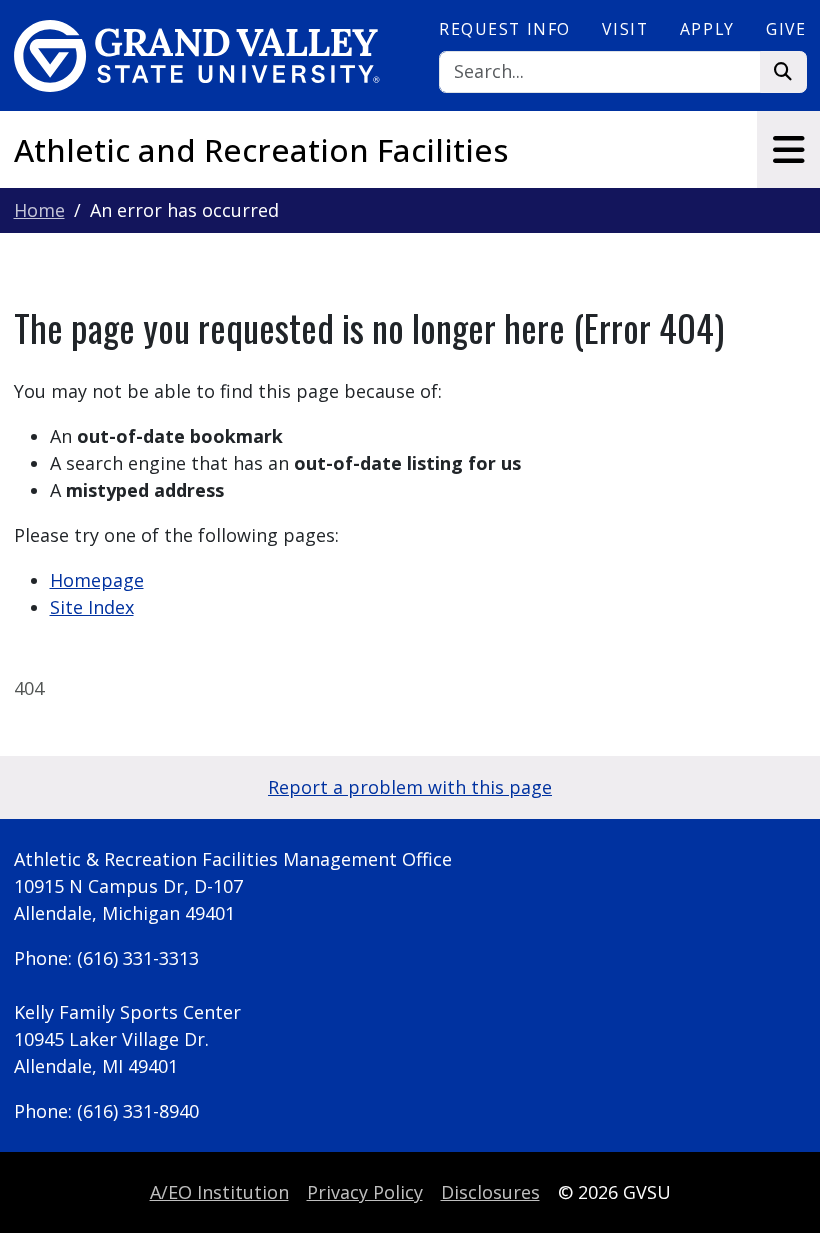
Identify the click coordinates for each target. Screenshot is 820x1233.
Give (786, 29)
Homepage (97, 580)
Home (39, 210)
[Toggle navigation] (788, 149)
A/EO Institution (219, 1192)
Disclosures (490, 1192)
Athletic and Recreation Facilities (261, 150)
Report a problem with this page (410, 787)
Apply (707, 29)
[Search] (783, 72)
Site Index (92, 607)
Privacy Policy (365, 1192)
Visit (625, 29)
